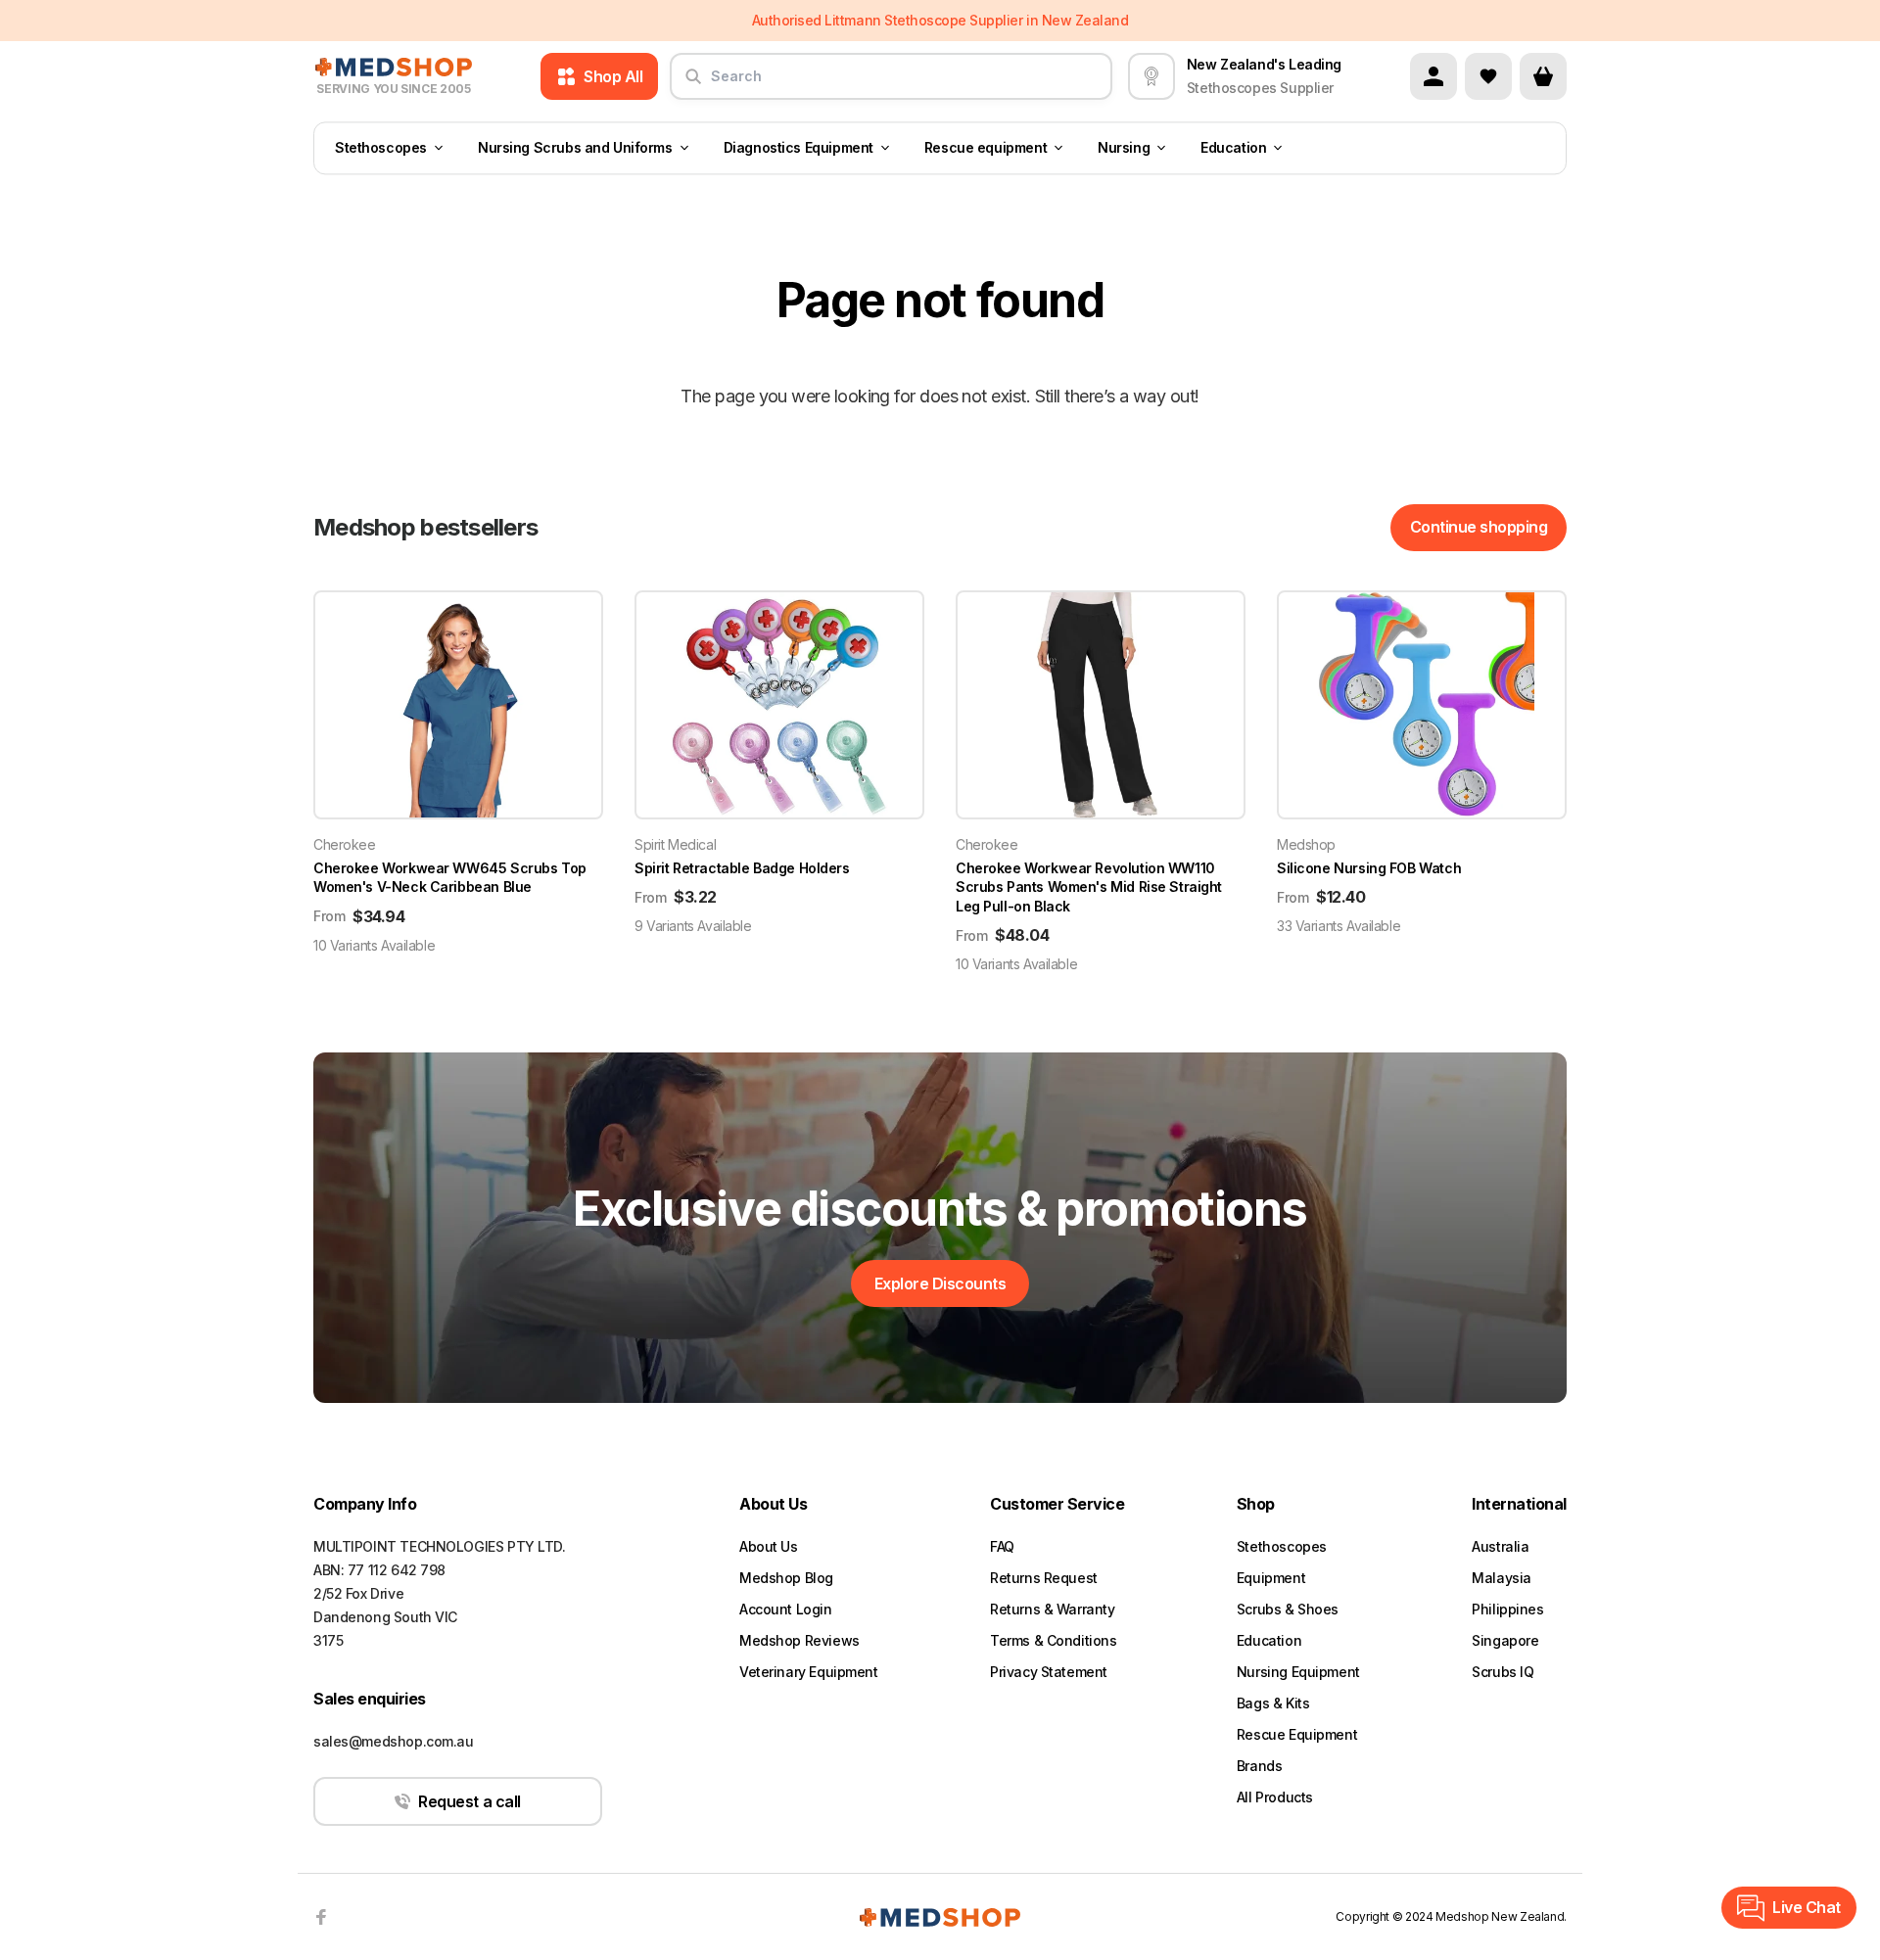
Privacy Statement (1049, 1672)
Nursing (1124, 148)
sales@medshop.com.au (394, 1741)
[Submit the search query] (693, 84)
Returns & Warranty (1052, 1609)
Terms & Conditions (1053, 1640)
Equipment (1271, 1578)
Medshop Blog (786, 1578)
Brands (1259, 1766)
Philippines (1507, 1609)
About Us (769, 1546)
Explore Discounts (940, 1283)
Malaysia (1502, 1578)
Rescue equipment (986, 148)
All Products (1275, 1797)
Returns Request (1044, 1578)
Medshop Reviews (799, 1640)
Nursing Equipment (1298, 1672)
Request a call (469, 1801)
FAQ (1002, 1546)
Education (1233, 148)
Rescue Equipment (1297, 1734)
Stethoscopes (381, 148)
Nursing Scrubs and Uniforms (575, 148)
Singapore (1505, 1640)
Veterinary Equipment (809, 1672)
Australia (1500, 1546)
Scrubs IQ (1503, 1672)
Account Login (786, 1609)
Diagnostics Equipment (799, 148)
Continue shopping (1479, 527)
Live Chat (1807, 1907)
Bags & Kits (1273, 1703)
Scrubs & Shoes (1288, 1609)
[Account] (1433, 76)
